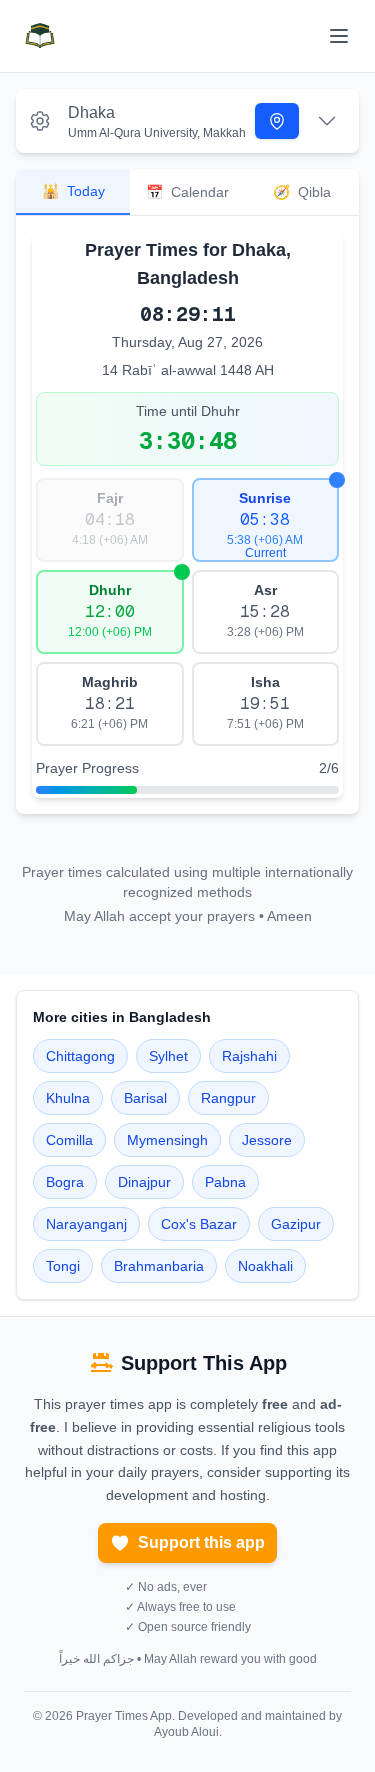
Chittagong (80, 1056)
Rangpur (228, 1098)
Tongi (63, 1266)
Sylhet (168, 1056)
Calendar (187, 192)
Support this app (201, 1542)
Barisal (145, 1098)
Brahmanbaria (159, 1266)
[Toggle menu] (339, 36)
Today (73, 191)
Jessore (267, 1140)
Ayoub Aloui (186, 1732)
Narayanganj (86, 1224)
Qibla (302, 192)
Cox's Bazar (199, 1224)
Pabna (225, 1182)
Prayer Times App (124, 1716)
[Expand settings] (327, 121)
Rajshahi (249, 1056)
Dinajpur (144, 1182)
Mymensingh (167, 1140)
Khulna (68, 1098)
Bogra (65, 1182)
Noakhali (265, 1266)
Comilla (69, 1140)
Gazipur (296, 1224)
